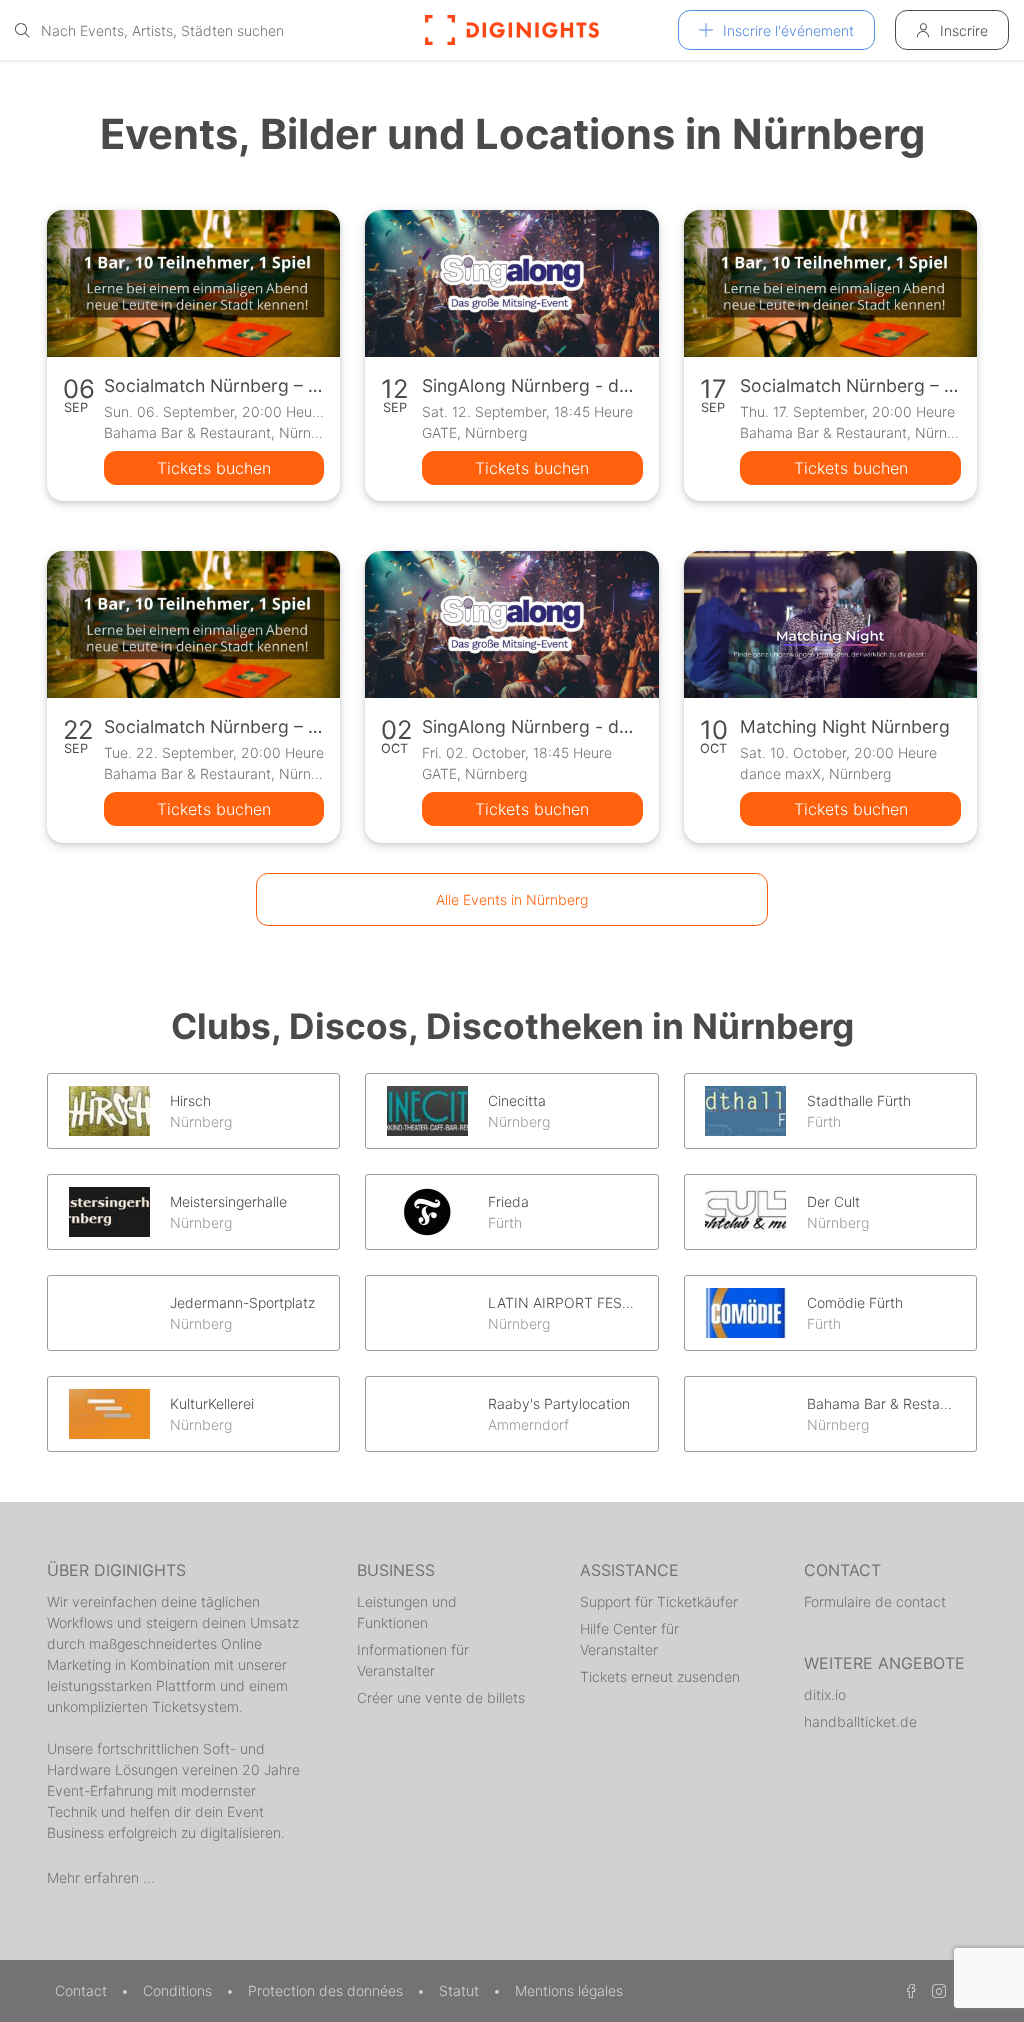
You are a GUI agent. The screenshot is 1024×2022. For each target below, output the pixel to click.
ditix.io (825, 1694)
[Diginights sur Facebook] (908, 1990)
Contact (83, 1990)
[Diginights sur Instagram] (936, 1990)
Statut (461, 1990)
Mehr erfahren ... (101, 1877)
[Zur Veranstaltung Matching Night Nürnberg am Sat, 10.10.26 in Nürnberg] (830, 624)
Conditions (179, 1990)
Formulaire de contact (875, 1601)
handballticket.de (860, 1721)
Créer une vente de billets (441, 1697)
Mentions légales (569, 1990)
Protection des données (327, 1990)
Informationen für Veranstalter (413, 1660)
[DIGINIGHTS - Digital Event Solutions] (512, 30)
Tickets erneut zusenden (660, 1676)
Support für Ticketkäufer (659, 1601)
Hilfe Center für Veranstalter (629, 1639)
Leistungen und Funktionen (407, 1612)
